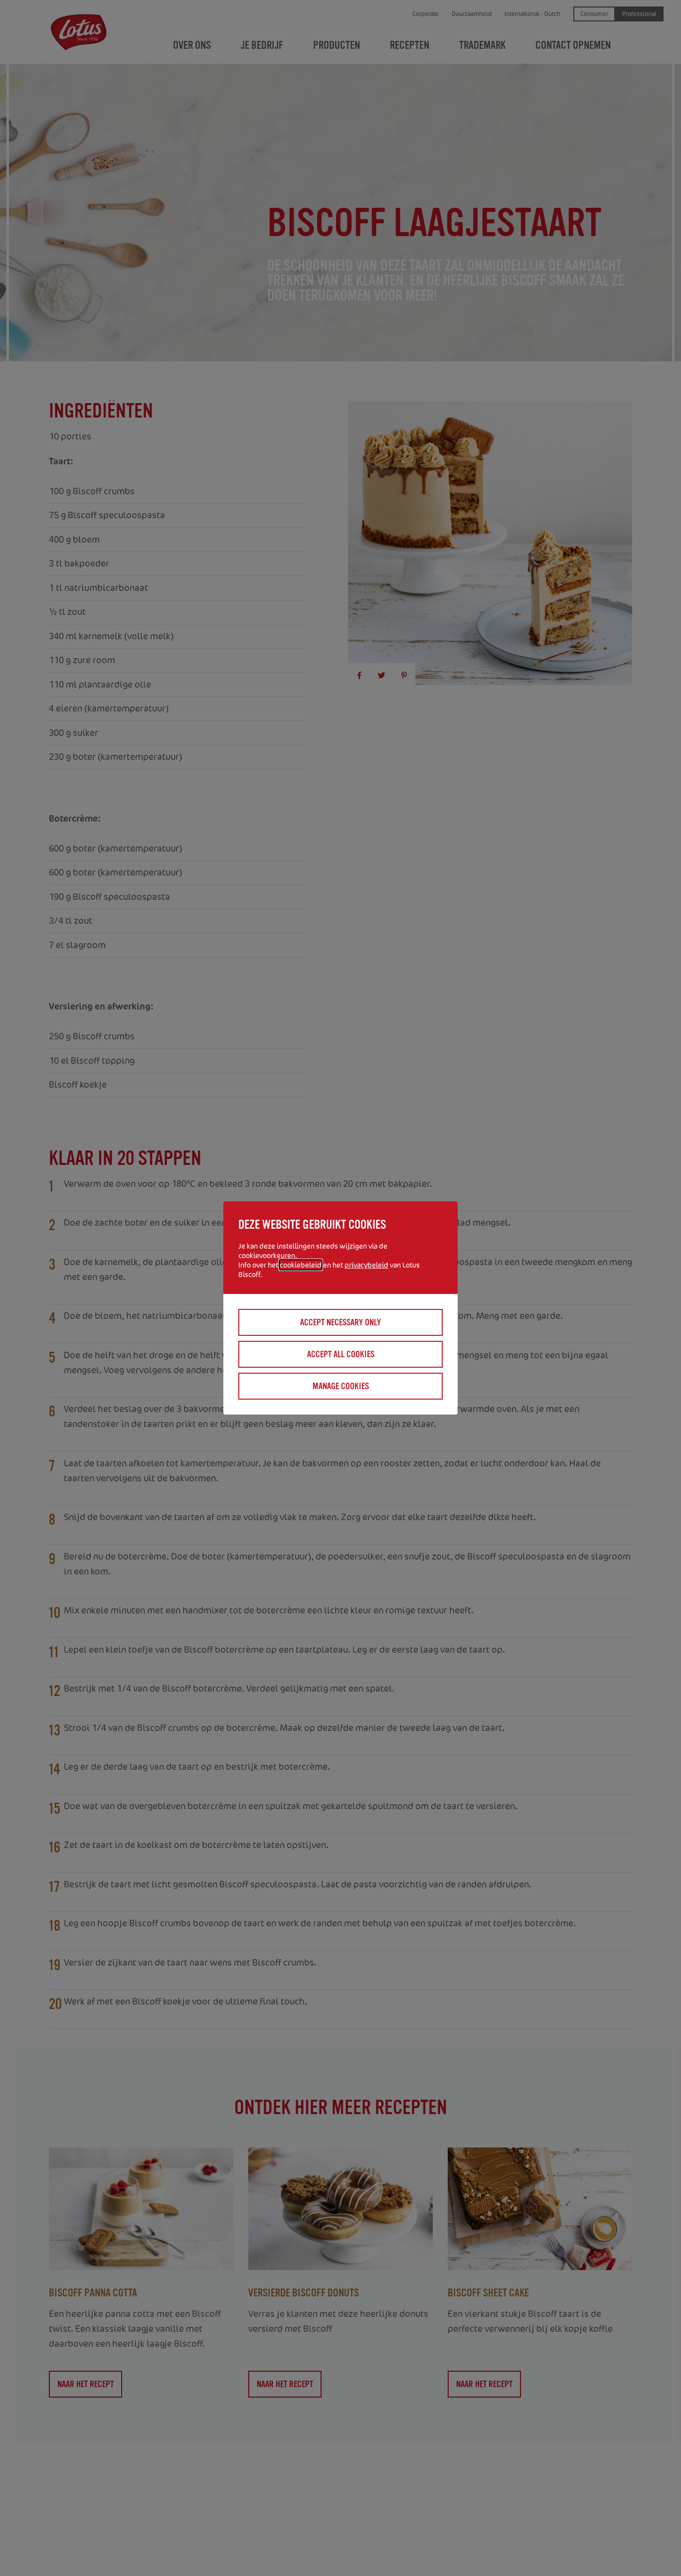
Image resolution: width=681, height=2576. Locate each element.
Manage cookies (341, 1386)
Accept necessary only (340, 1322)
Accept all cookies (341, 1354)
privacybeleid (366, 1265)
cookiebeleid (301, 1265)
